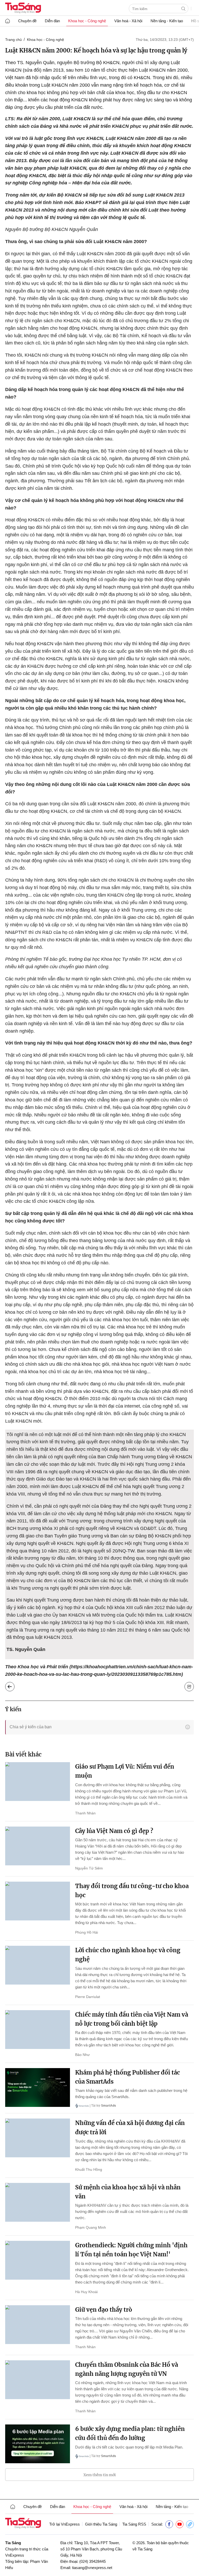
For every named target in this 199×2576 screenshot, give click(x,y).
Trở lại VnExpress (65, 2524)
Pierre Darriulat (88, 1997)
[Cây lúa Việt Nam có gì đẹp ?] (38, 1846)
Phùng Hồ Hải (87, 1932)
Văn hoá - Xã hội (128, 21)
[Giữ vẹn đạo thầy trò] (38, 2325)
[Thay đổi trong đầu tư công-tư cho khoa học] (38, 1901)
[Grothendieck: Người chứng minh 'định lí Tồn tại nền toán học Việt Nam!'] (38, 2260)
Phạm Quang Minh (91, 2227)
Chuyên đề (27, 21)
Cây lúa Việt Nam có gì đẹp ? (114, 1831)
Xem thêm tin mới (100, 2475)
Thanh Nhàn (85, 1813)
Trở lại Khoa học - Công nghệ (14, 1685)
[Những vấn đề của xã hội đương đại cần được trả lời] (38, 2138)
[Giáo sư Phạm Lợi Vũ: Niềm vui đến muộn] (38, 1782)
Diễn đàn (52, 21)
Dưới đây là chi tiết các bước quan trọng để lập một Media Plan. (129, 2447)
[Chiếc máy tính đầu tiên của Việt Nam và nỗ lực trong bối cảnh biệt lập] (38, 2030)
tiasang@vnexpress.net (92, 2568)
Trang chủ (13, 40)
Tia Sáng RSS (134, 2524)
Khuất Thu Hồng (89, 2169)
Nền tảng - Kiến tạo (167, 21)
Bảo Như (82, 2055)
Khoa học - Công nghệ (87, 21)
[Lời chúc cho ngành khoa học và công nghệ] (38, 1965)
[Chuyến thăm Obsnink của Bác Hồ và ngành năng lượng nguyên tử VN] (38, 2380)
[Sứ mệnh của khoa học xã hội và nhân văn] (38, 2202)
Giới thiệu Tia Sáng (101, 2524)
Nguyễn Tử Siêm (89, 1868)
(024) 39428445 (93, 2561)
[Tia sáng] (23, 8)
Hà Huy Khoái (86, 2292)
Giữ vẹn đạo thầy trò (104, 2310)
